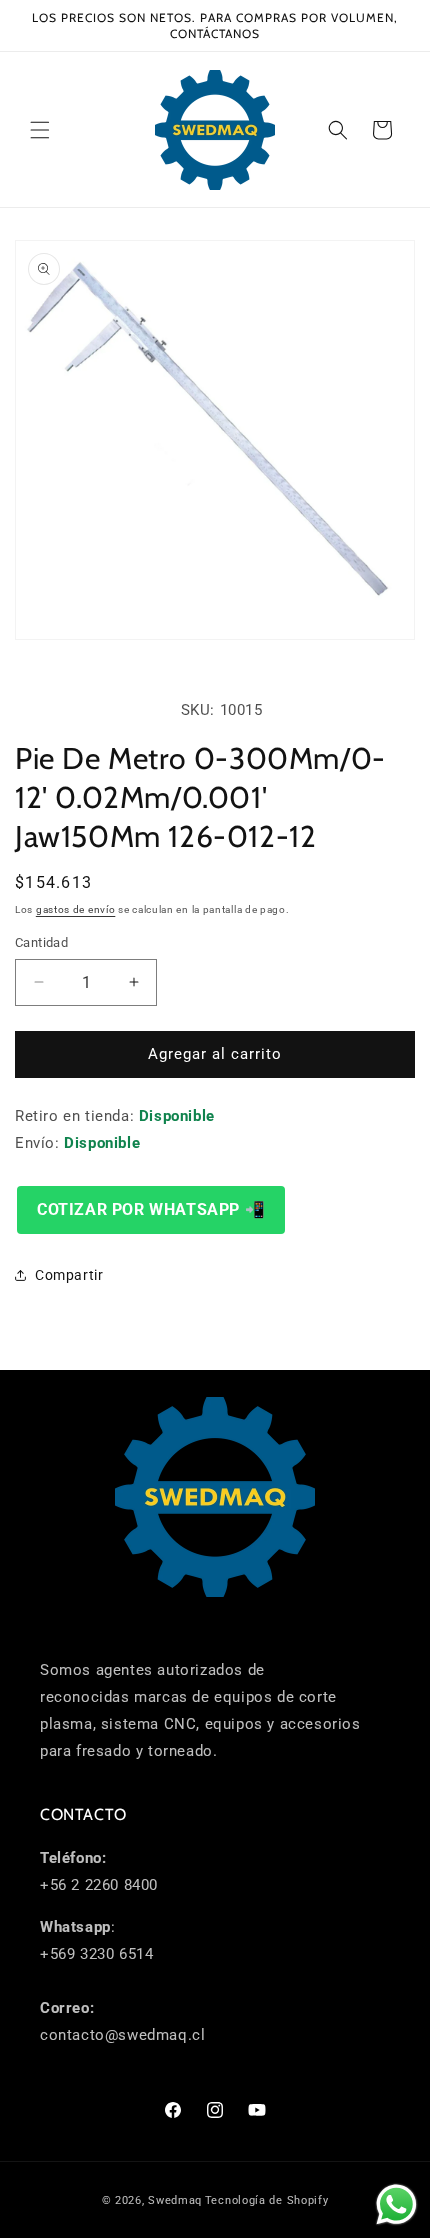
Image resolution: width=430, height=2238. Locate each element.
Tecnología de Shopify (267, 2200)
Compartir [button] (69, 1275)
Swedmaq (175, 2200)
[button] (40, 130)
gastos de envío (76, 909)
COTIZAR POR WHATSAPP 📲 (151, 1209)
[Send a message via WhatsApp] (396, 2204)
